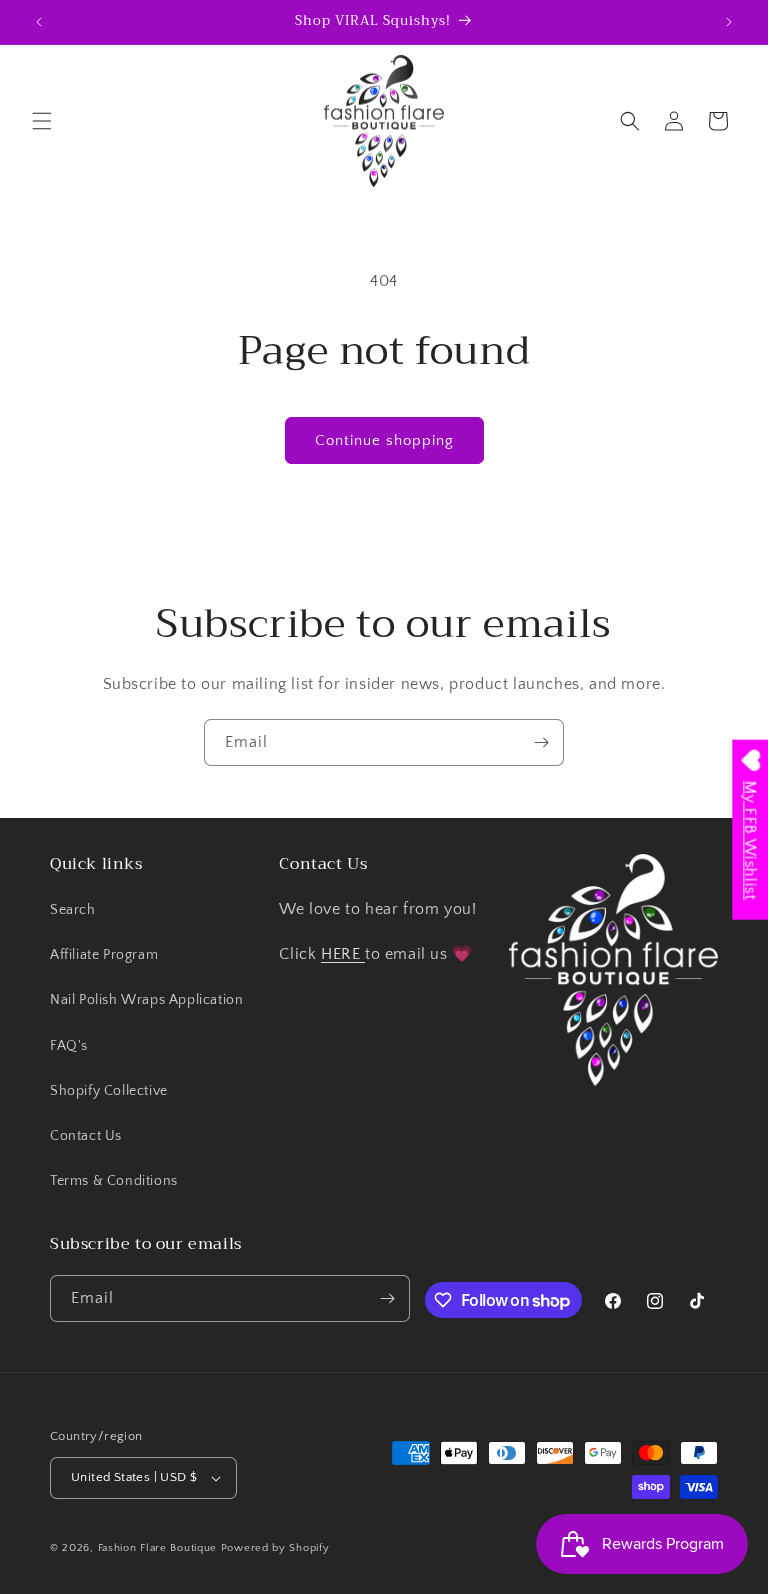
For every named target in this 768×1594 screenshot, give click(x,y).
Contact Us (86, 1136)
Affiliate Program (104, 955)
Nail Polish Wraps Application (146, 1000)
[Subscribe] (541, 742)
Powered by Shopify (275, 1548)
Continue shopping (384, 440)
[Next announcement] (729, 22)
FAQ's (69, 1046)
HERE (343, 954)
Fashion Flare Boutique (157, 1548)
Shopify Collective (109, 1091)
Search (73, 910)
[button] (42, 121)
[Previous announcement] (39, 22)
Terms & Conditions (114, 1181)
